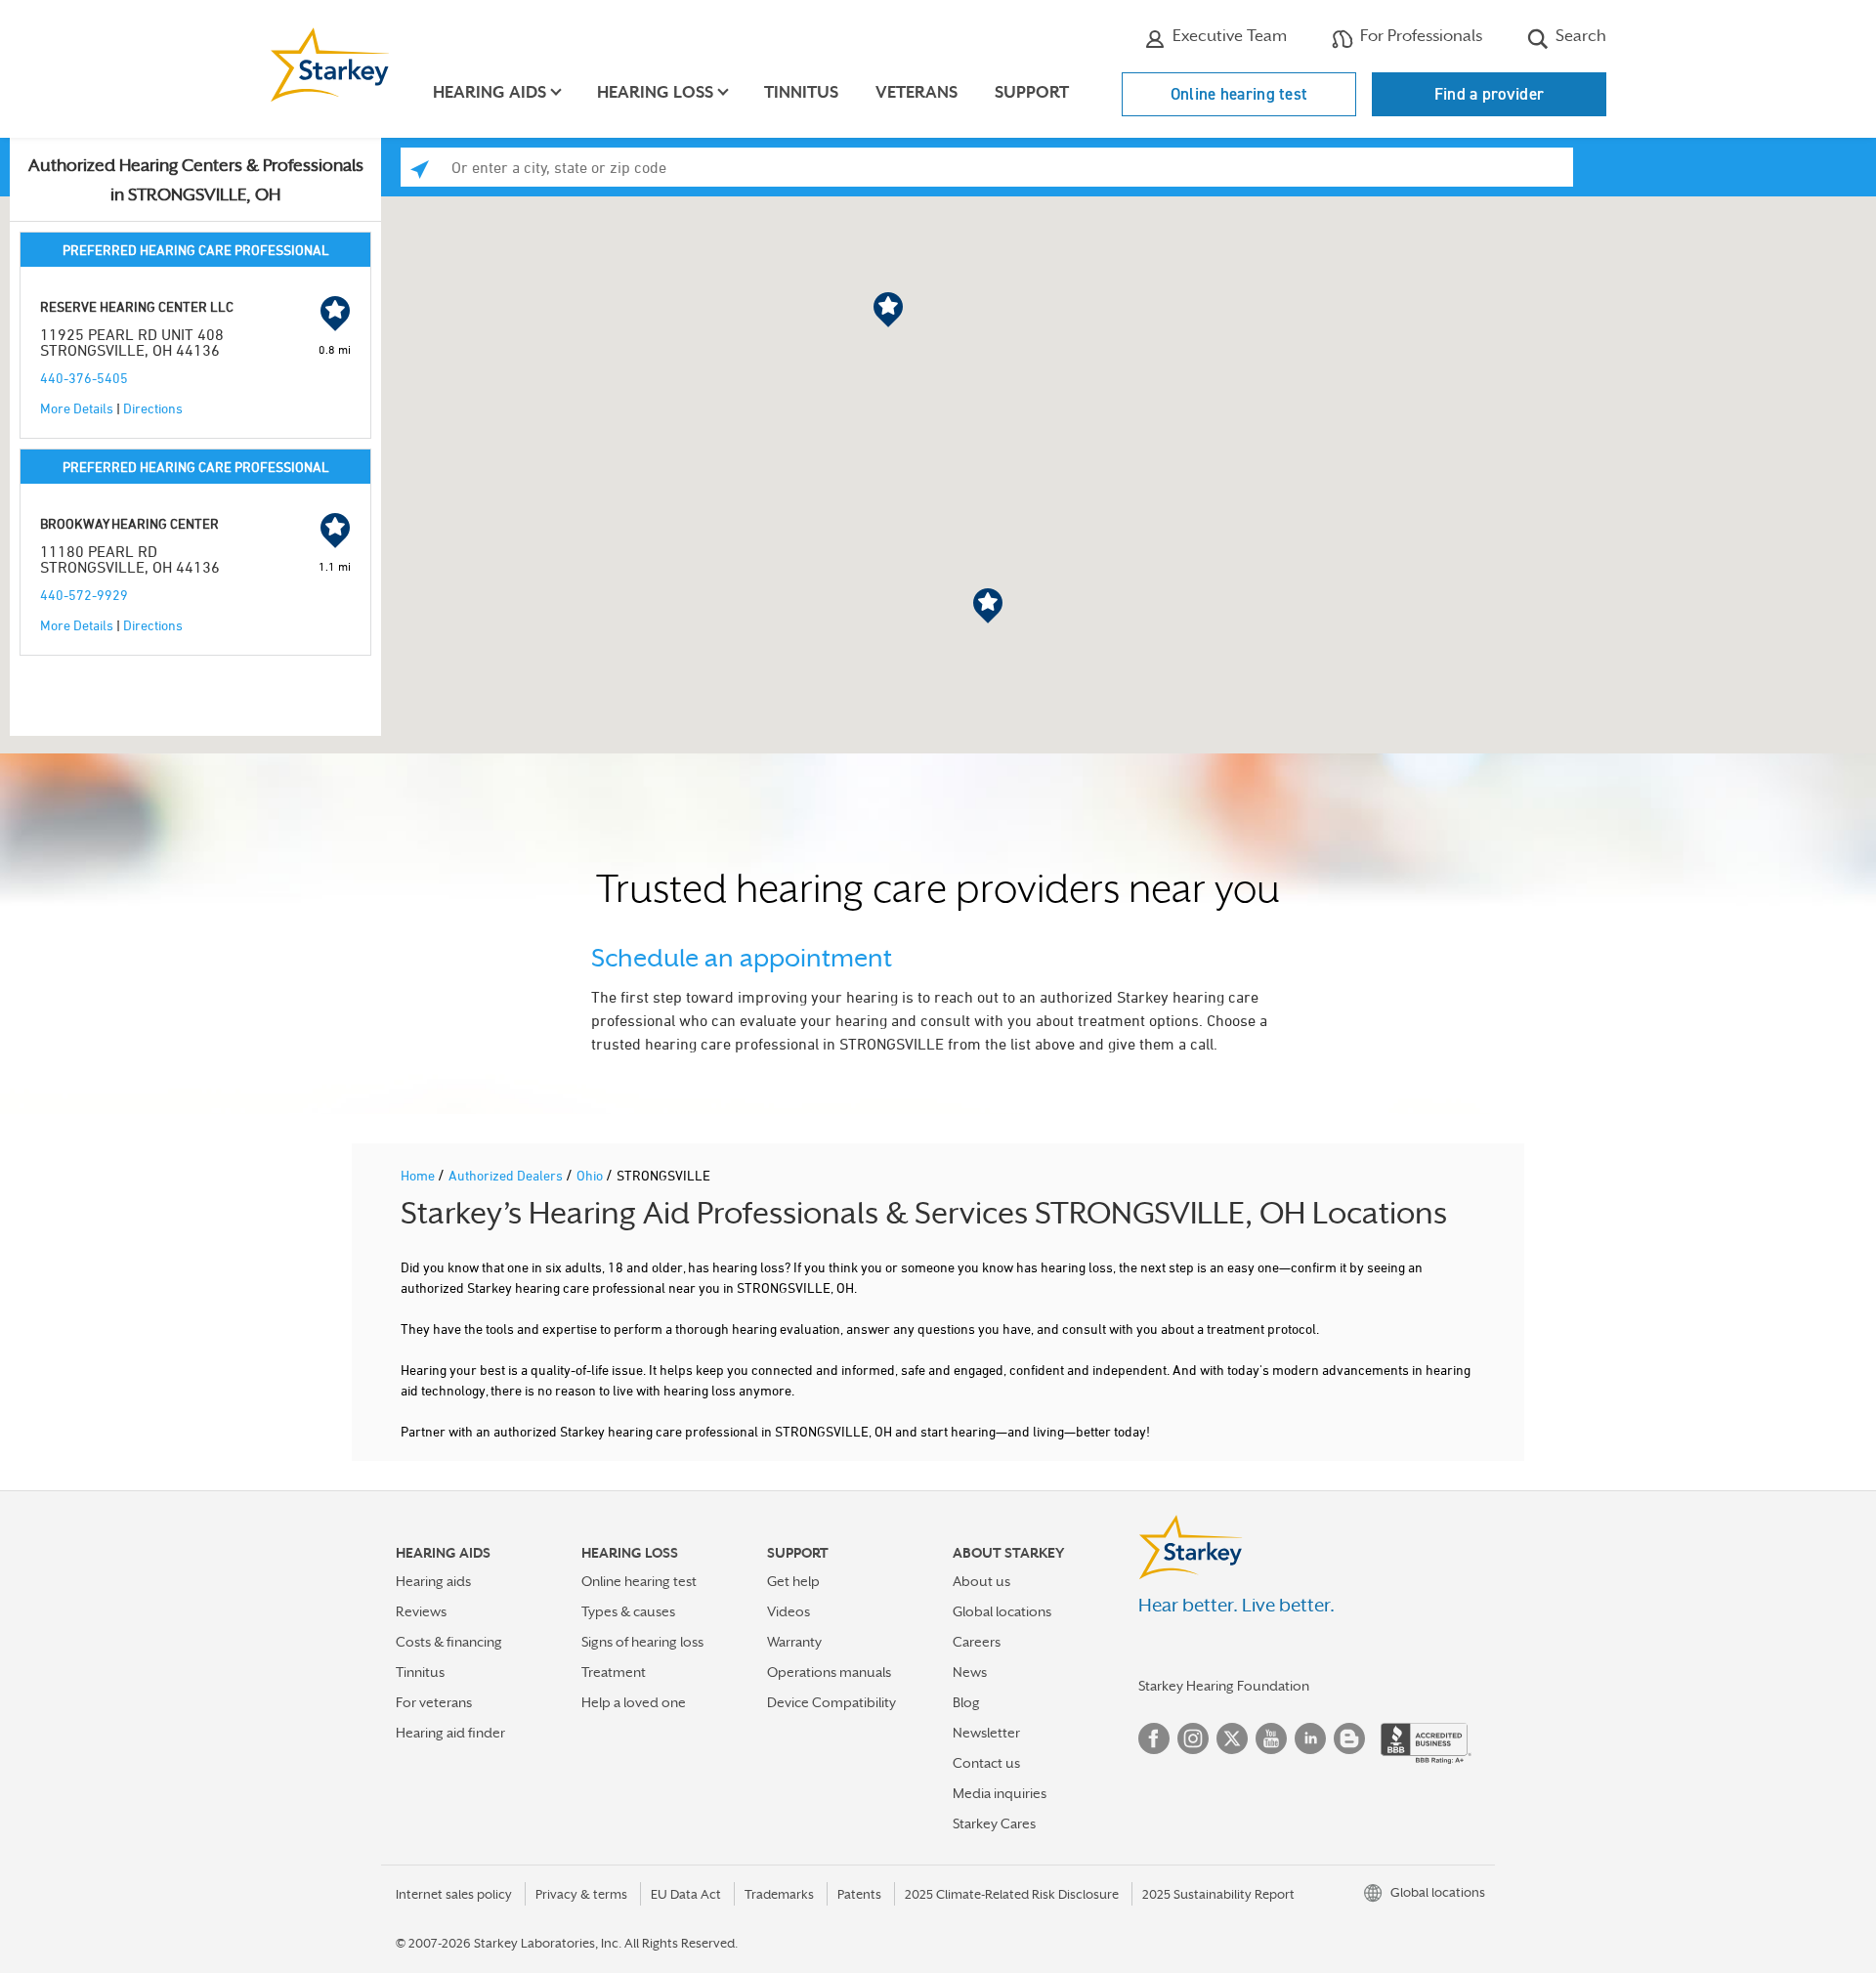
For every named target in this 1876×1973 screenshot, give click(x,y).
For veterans (434, 1702)
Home (419, 1175)
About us (981, 1581)
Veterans (917, 92)
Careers (977, 1642)
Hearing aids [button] (490, 92)
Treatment (614, 1672)
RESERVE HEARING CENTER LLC (137, 306)
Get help (793, 1581)
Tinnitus (801, 92)
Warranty (794, 1642)
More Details (77, 408)
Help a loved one (634, 1702)
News (970, 1672)
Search (1579, 36)
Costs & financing (449, 1642)
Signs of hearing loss (642, 1642)
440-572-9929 (84, 595)
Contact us (986, 1763)
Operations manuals (829, 1672)
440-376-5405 (84, 378)
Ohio (591, 1175)
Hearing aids (433, 1581)
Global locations (1002, 1611)
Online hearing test (1239, 94)
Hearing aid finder (450, 1733)
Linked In (1310, 1738)
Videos (789, 1611)
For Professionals (1419, 36)
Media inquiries (1000, 1793)
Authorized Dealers (507, 1175)
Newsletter (986, 1733)
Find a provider (1490, 94)
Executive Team (1228, 36)
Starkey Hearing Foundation (1224, 1686)
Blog (966, 1702)
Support (1032, 92)
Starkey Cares (994, 1823)
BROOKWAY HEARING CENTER (129, 523)
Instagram (1193, 1738)
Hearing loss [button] (655, 92)
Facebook (1154, 1738)
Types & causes (628, 1611)
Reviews (421, 1611)
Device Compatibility (831, 1702)
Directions (153, 408)
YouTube (1271, 1738)
